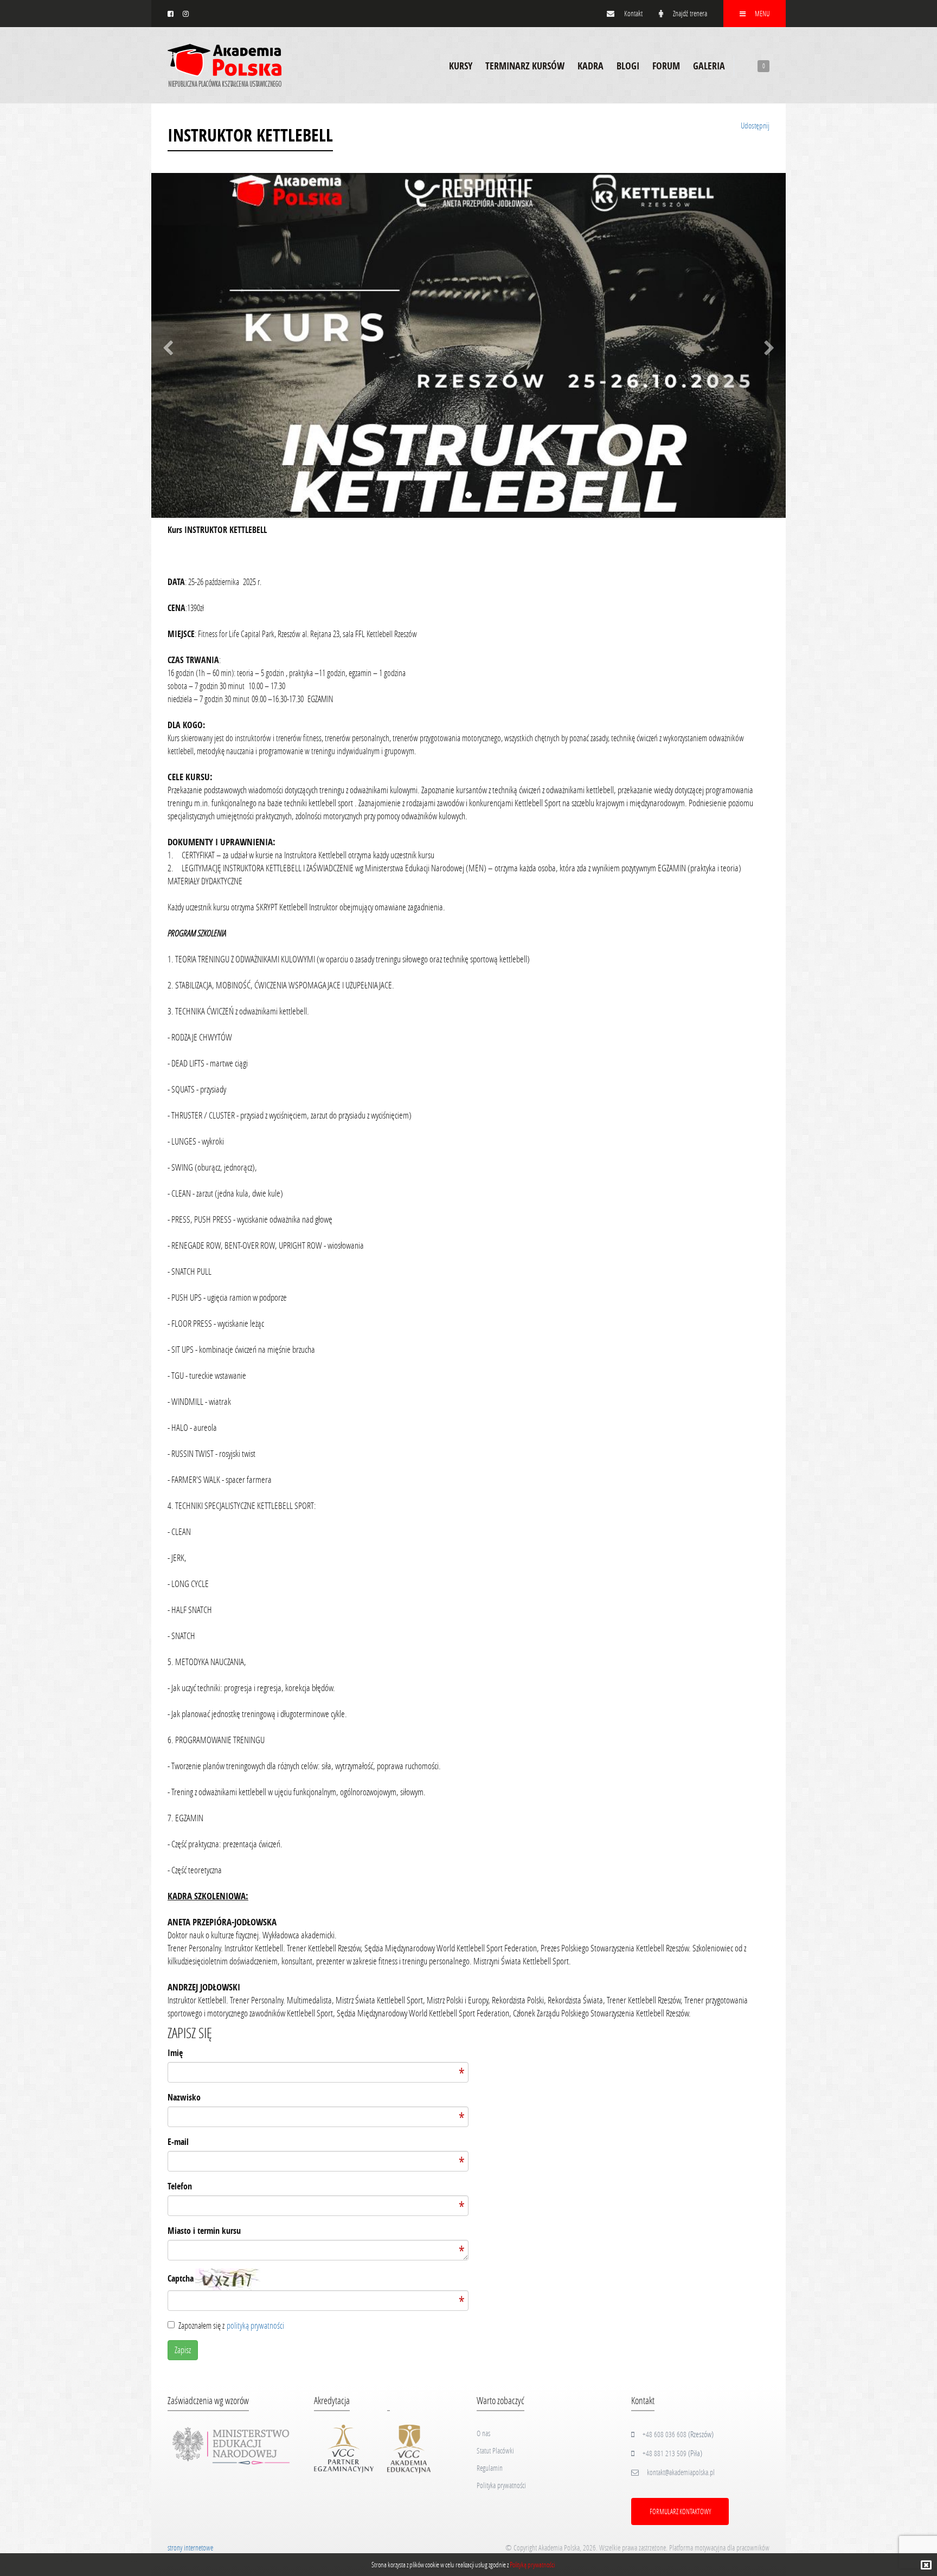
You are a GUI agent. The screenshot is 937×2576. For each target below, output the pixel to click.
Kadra (591, 66)
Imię (175, 2053)
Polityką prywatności (532, 2565)
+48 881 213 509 (665, 2453)
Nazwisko (184, 2097)
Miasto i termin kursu (204, 2231)
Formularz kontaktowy (680, 2511)
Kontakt (633, 13)
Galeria (709, 66)
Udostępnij (755, 125)
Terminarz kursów (525, 66)
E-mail (178, 2142)
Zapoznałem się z (231, 2325)
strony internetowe (190, 2548)
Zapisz (183, 2350)
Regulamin (490, 2468)
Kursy (461, 66)
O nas (483, 2433)
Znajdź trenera (689, 13)
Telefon (180, 2186)
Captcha (181, 2278)
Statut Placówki (495, 2450)
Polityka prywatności (501, 2485)
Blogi (628, 66)
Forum (666, 66)
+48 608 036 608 (665, 2434)
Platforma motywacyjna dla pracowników (719, 2548)
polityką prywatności (255, 2325)
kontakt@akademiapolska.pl (681, 2472)
